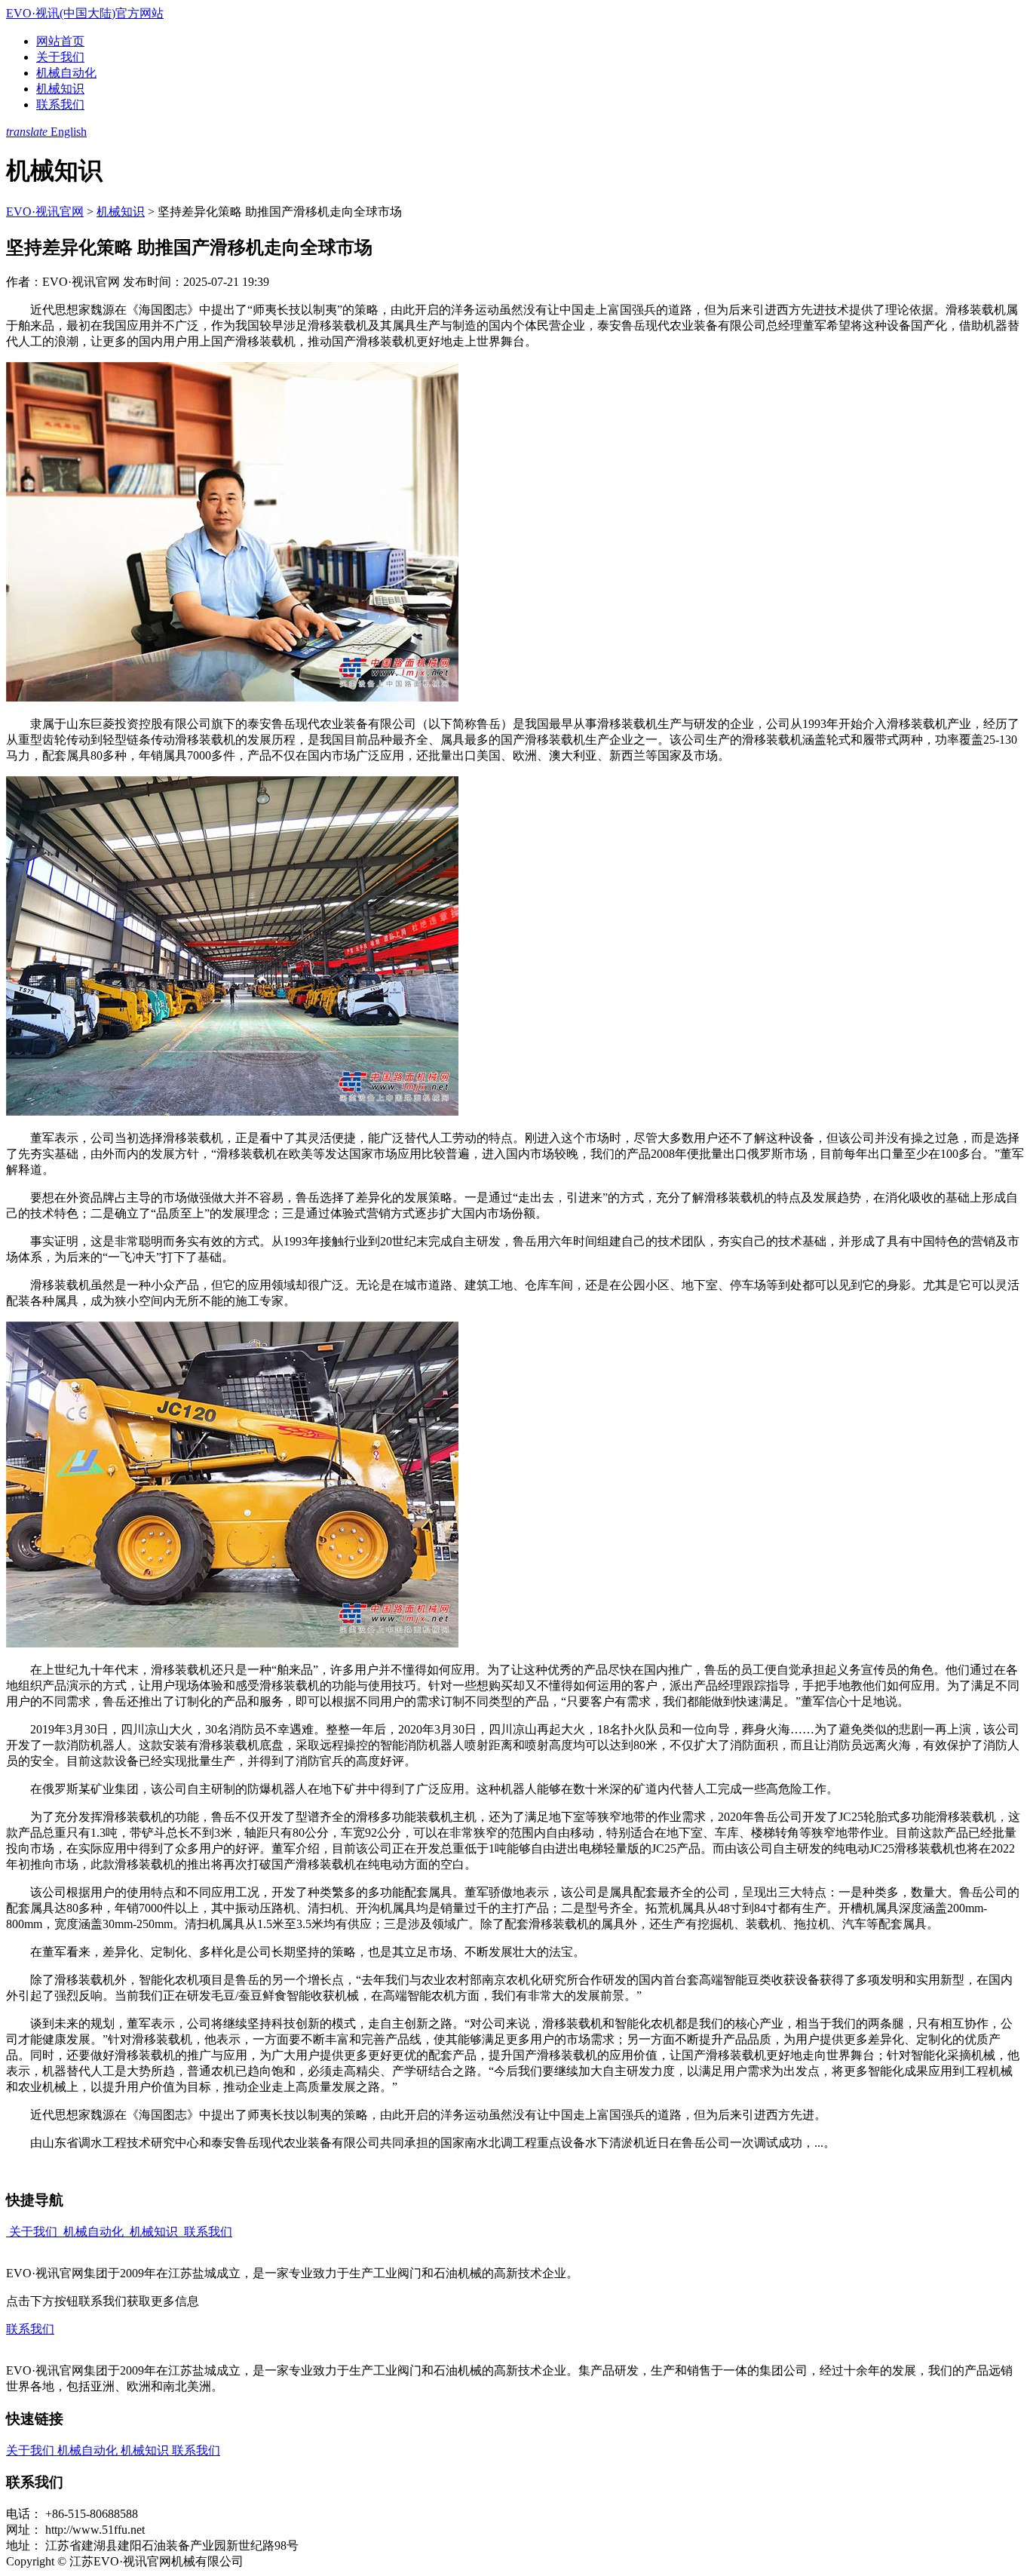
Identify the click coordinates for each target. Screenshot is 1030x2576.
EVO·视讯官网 (45, 212)
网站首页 (60, 41)
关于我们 (60, 57)
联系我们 (60, 104)
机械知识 (60, 89)
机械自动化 (66, 73)
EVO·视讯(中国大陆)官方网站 (85, 13)
